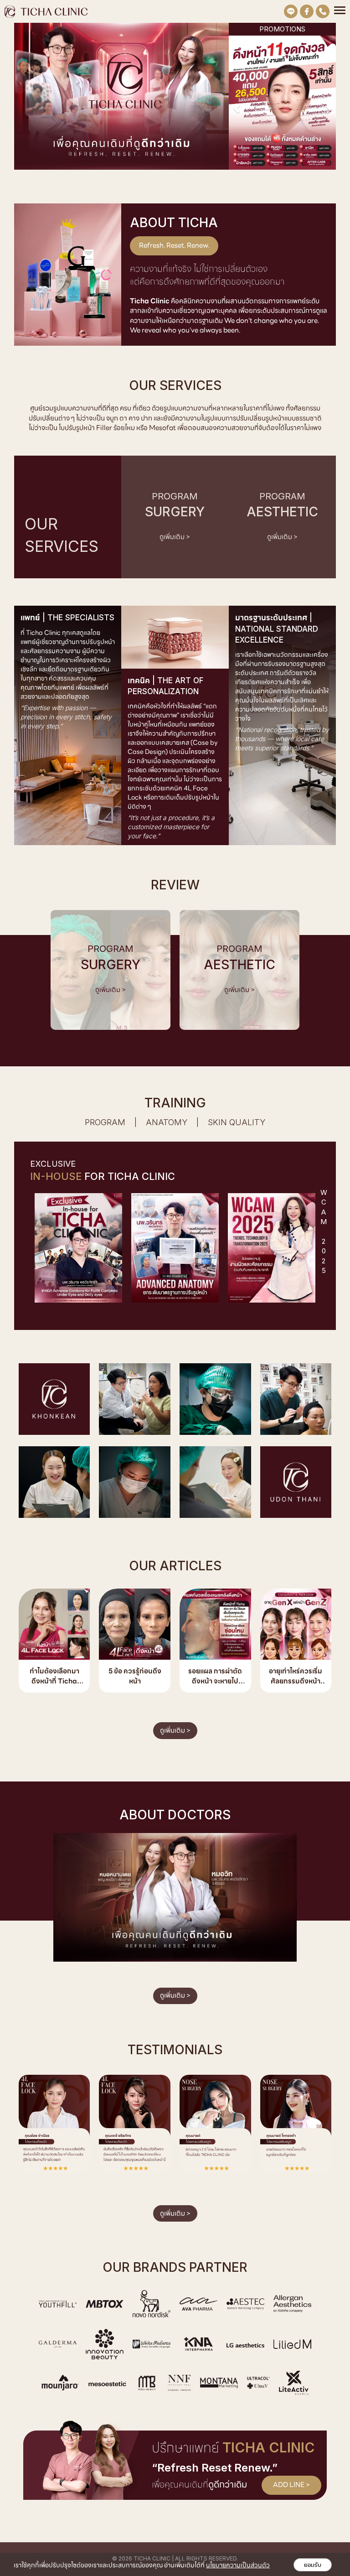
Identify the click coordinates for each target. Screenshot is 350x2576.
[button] (237, 104)
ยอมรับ (313, 2565)
